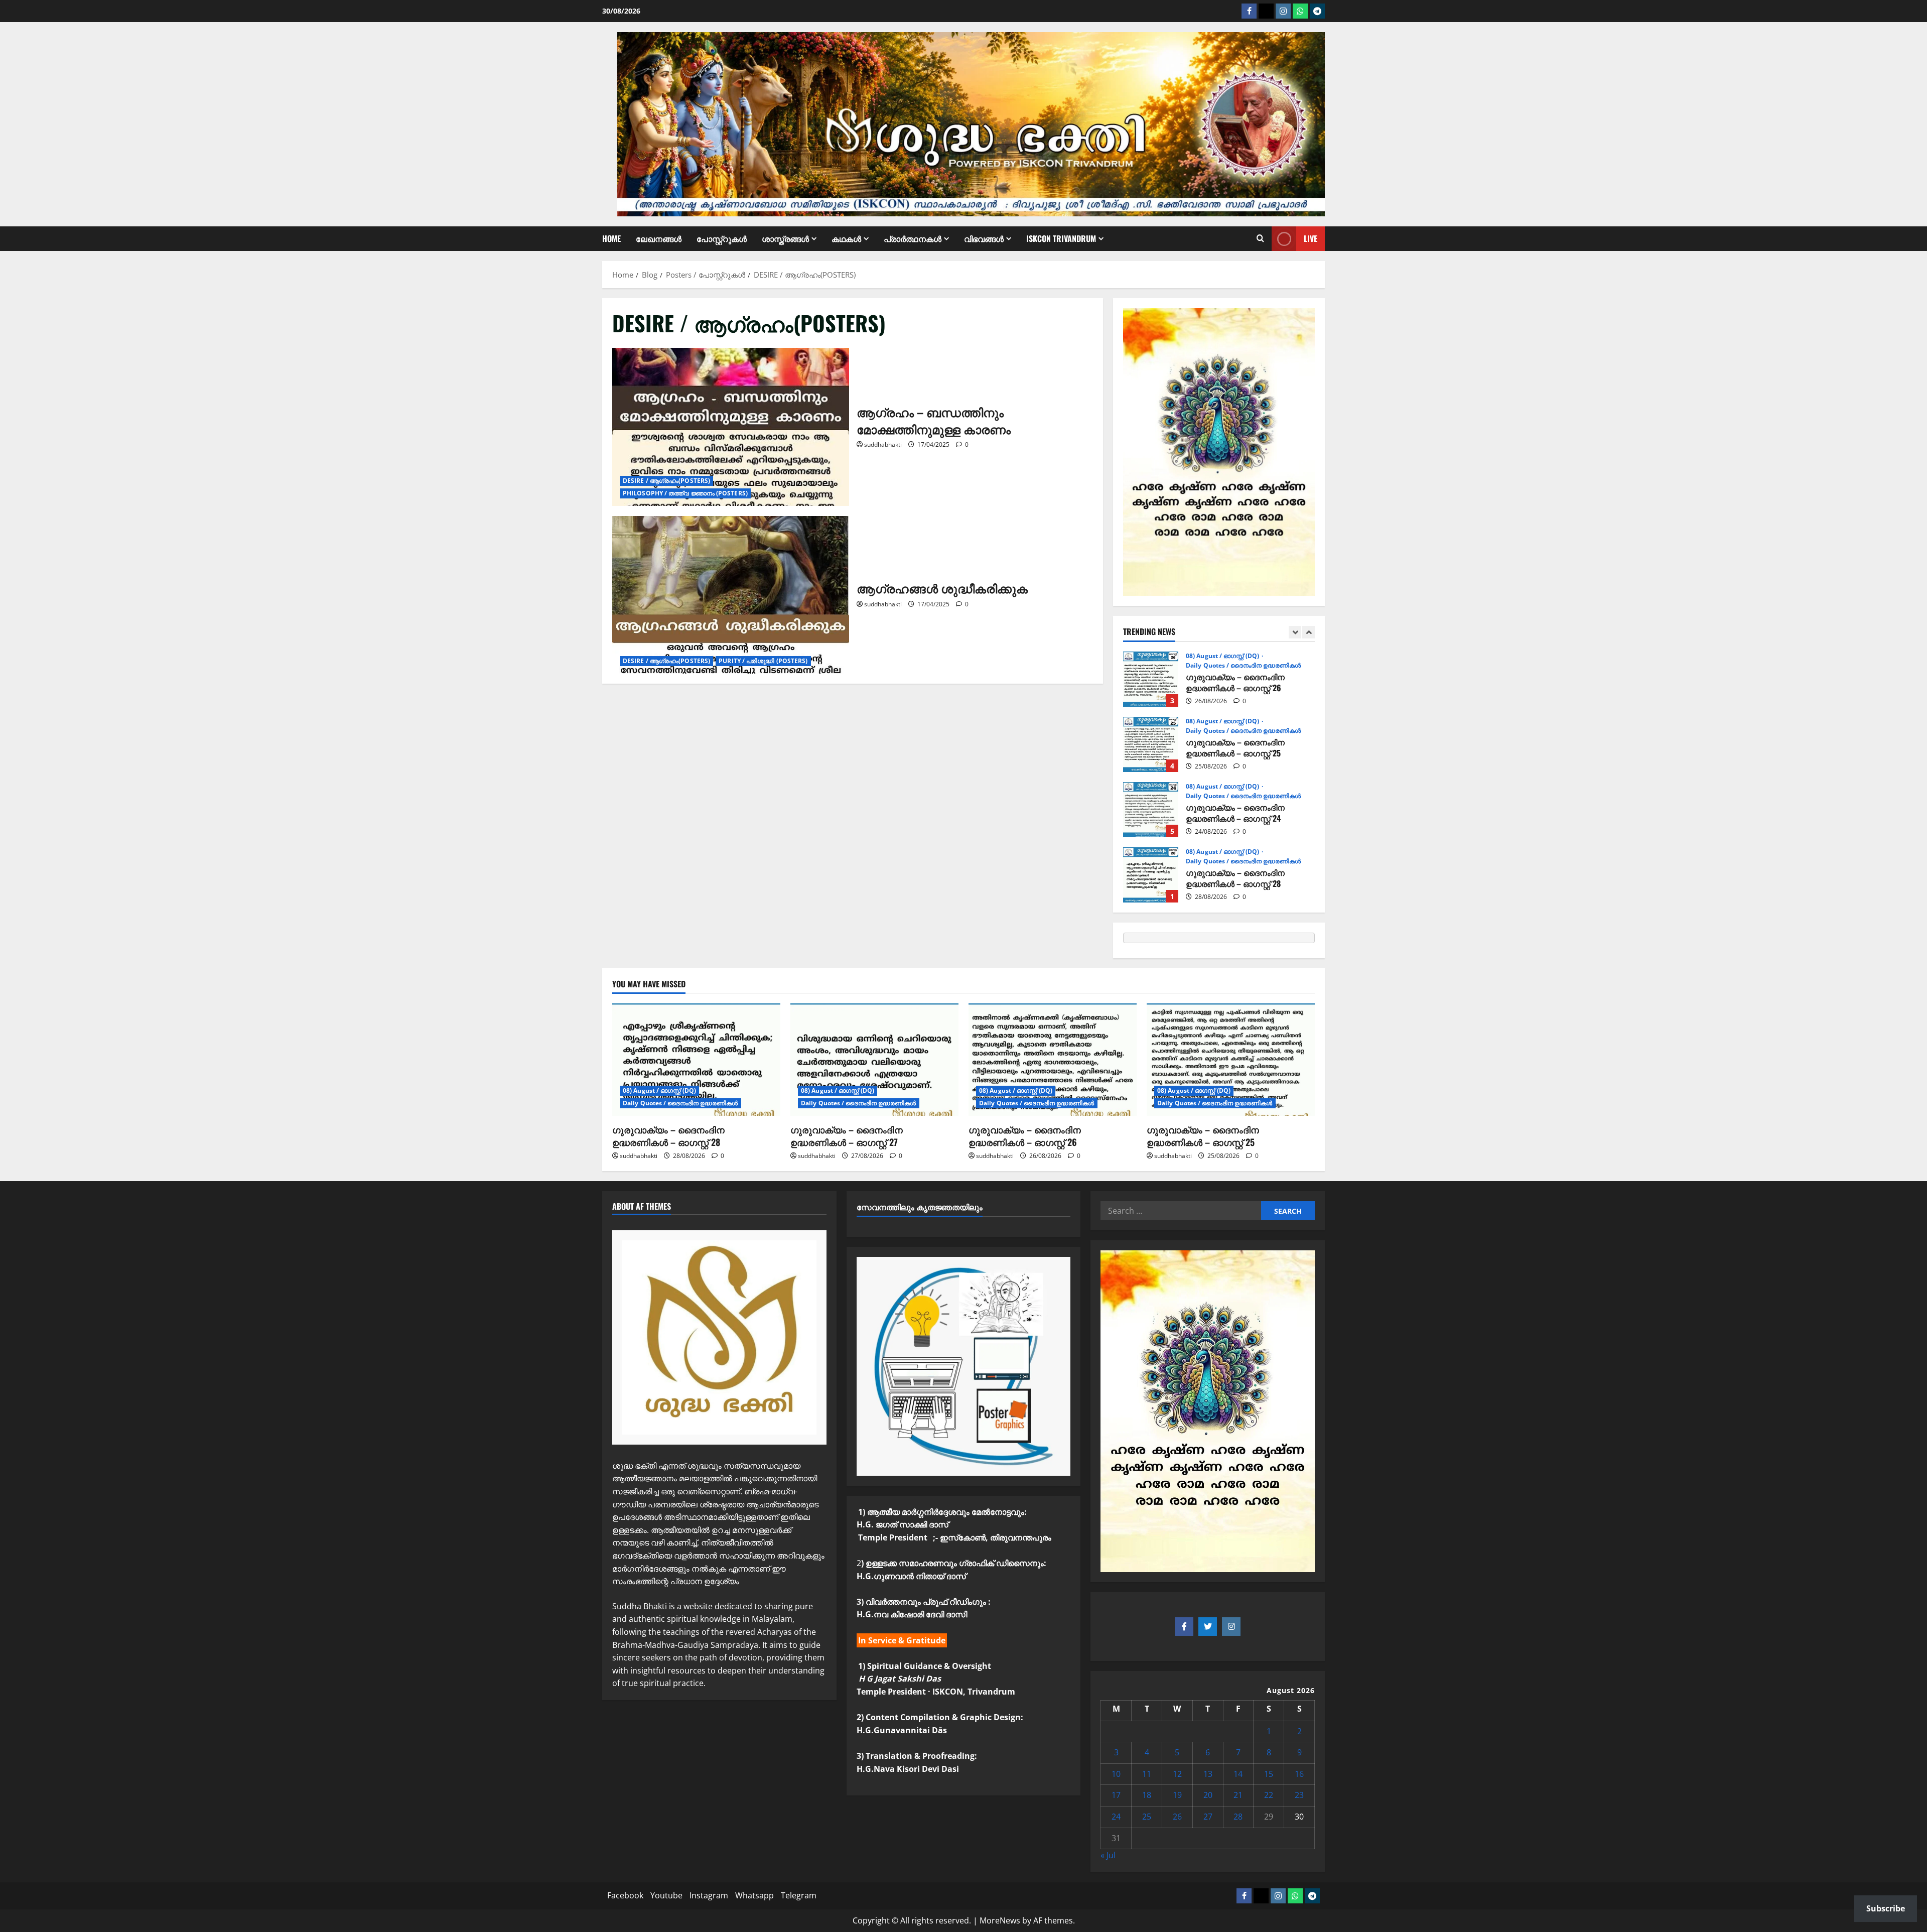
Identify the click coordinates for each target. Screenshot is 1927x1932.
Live (1311, 238)
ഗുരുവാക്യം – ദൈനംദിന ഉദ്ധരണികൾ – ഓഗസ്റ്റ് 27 (1151, 875)
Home (611, 238)
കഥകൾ (846, 238)
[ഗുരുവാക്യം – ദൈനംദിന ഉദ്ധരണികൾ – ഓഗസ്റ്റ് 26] (1053, 1059)
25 (1147, 1817)
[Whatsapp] (1300, 11)
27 (1208, 1817)
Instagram (709, 1895)
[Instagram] (1283, 11)
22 (1269, 1795)
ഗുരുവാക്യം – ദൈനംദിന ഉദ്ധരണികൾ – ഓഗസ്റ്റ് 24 (1151, 744)
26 (1177, 1817)
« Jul (1108, 1855)
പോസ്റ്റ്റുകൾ (722, 238)
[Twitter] (1208, 1627)
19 (1177, 1795)
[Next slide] (1309, 632)
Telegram (799, 1895)
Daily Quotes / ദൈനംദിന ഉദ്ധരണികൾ (1244, 666)
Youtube (666, 1895)
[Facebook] (1249, 11)
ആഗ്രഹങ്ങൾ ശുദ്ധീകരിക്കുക (731, 595)
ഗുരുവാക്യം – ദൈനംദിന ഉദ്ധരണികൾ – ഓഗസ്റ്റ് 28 (1151, 810)
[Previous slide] (1295, 632)
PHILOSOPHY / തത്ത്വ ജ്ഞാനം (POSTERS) (685, 493)
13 (1208, 1774)
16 (1299, 1774)
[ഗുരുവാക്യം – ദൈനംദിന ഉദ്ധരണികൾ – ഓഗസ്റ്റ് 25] (1231, 1059)
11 (1147, 1774)
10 (1116, 1774)
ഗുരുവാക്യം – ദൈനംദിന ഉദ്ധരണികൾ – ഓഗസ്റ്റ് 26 (1025, 1136)
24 (1116, 1817)
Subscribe (1886, 1908)
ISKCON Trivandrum (1061, 238)
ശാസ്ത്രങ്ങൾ (785, 238)
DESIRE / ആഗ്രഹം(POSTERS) (666, 481)
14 (1238, 1774)
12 (1177, 1774)
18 (1147, 1795)
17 (1116, 1795)
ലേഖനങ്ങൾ (659, 238)
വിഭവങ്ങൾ (984, 238)
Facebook (625, 1895)
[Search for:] (1181, 1211)
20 (1208, 1795)
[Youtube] (1266, 11)
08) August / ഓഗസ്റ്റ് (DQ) (1223, 656)
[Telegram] (1317, 11)
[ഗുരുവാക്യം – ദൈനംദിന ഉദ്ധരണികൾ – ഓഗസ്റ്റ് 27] (874, 1059)
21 (1238, 1795)
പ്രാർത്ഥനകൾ (913, 238)
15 (1269, 1774)
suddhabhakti (883, 444)
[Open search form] (1260, 239)
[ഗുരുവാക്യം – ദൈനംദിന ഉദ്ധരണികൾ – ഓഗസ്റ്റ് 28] (696, 1059)
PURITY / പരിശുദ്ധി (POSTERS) (763, 661)
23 (1299, 1795)
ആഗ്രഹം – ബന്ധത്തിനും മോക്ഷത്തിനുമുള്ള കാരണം (731, 427)
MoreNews (1000, 1920)
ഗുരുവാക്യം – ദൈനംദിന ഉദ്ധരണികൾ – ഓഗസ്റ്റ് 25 (1151, 679)
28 (1238, 1817)
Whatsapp (754, 1895)
